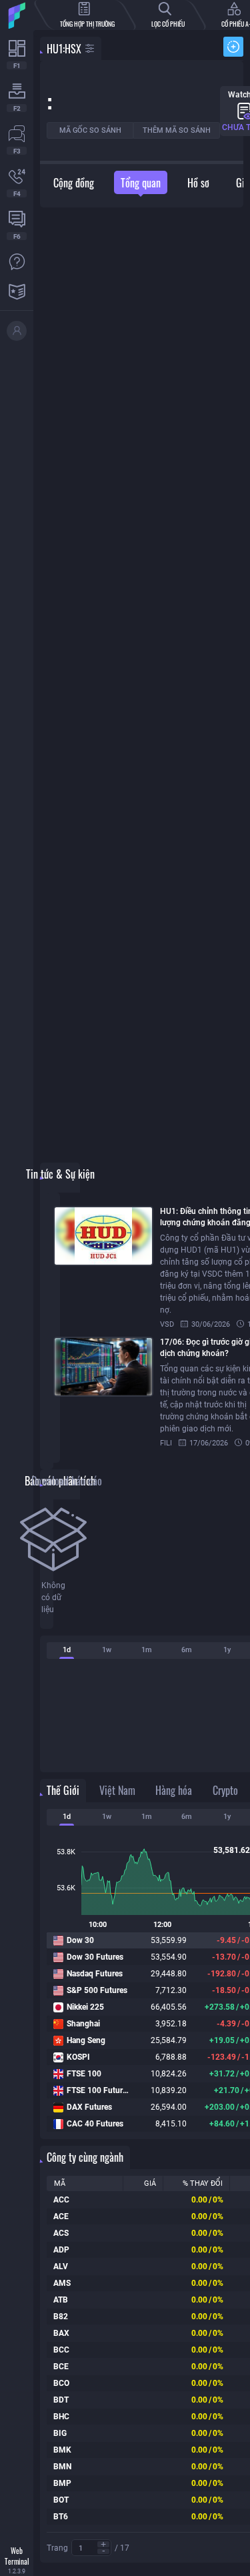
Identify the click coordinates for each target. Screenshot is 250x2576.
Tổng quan (141, 183)
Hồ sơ (198, 183)
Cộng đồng (74, 183)
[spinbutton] (91, 2548)
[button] (103, 2544)
